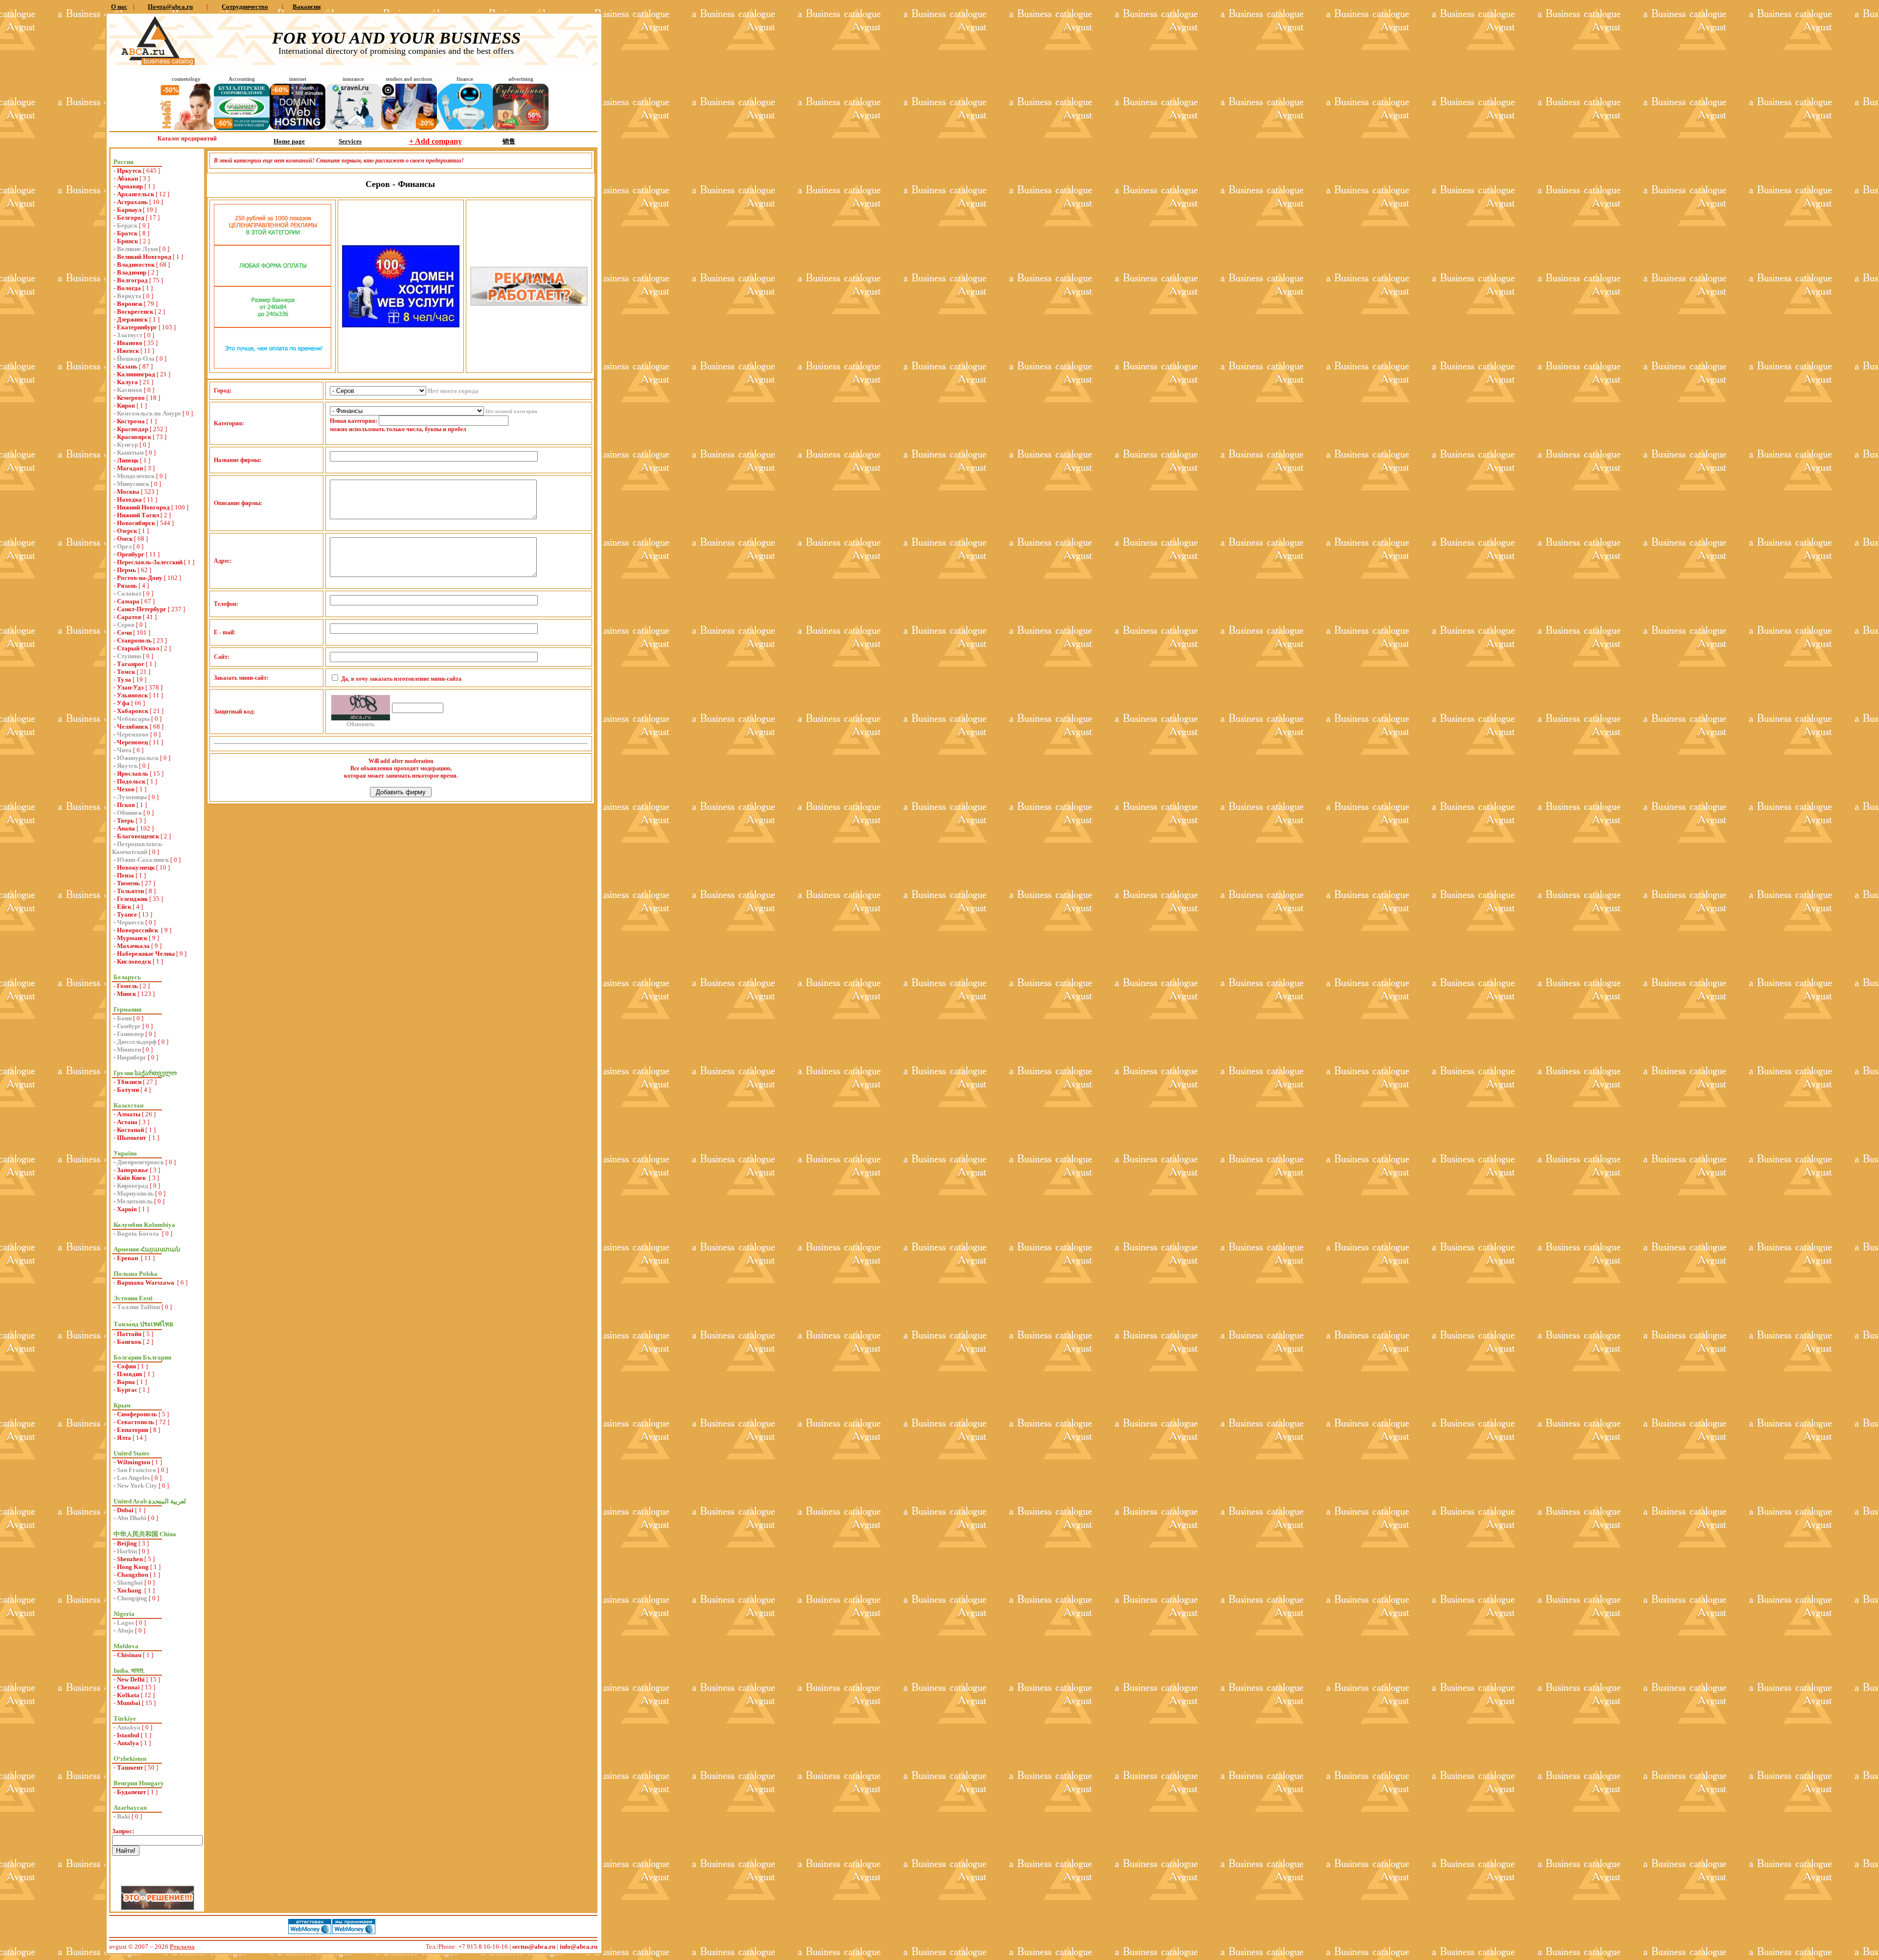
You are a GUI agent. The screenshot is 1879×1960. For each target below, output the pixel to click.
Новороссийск (138, 930)
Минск (126, 994)
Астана (127, 1122)
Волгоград (132, 280)
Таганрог (131, 664)
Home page (289, 141)
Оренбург (131, 554)
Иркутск (129, 171)
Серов (126, 625)
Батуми (128, 1090)
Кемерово (131, 398)
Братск (127, 233)
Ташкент (130, 1767)
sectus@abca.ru (534, 1947)
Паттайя (129, 1334)
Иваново (130, 343)
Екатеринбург (137, 327)
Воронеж (130, 304)
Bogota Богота (139, 1234)
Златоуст (130, 335)
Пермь (126, 570)
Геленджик (132, 899)
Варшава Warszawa (146, 1282)
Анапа (126, 828)
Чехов (126, 789)
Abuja (125, 1630)
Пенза (126, 875)
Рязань (127, 586)
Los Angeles (133, 1478)
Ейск (124, 907)
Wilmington (134, 1462)
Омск (125, 539)
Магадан (130, 468)
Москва (128, 492)
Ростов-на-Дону (140, 578)
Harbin (127, 1551)
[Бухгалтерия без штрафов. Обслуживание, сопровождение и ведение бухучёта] (242, 128)
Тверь (126, 820)
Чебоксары (133, 719)
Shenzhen (130, 1559)
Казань (127, 366)
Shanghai (130, 1582)
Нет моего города (453, 391)
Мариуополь (135, 1193)
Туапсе (127, 914)
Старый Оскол (138, 648)
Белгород (131, 218)
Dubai (125, 1510)
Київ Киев (132, 1178)
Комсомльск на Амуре (149, 413)
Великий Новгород (144, 257)
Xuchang (130, 1590)
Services (350, 141)
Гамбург (129, 1026)
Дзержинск (132, 319)
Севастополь (136, 1422)
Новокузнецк (136, 867)
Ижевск (128, 351)
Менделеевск (136, 476)
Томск (126, 672)
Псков (126, 805)
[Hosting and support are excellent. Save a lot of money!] (298, 127)
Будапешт (131, 1792)
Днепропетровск (140, 1162)
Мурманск (132, 938)
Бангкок (129, 1342)
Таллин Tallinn (138, 1307)
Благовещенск (138, 836)
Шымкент (132, 1138)
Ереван (128, 1258)
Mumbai (129, 1703)
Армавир (130, 186)
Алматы (129, 1114)
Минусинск (133, 484)
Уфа (123, 703)
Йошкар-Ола (136, 358)
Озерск (127, 531)
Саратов (129, 617)
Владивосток (136, 265)
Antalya (128, 1743)
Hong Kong (133, 1567)
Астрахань (132, 202)
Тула (124, 680)
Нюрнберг (132, 1057)
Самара (128, 601)
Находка (129, 499)
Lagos (126, 1623)
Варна (126, 1382)
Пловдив (130, 1374)
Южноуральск (138, 758)
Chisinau (129, 1655)
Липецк (128, 460)
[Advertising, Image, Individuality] (529, 304)
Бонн (124, 1018)
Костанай (130, 1130)
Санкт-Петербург (142, 609)
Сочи (124, 633)
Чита (124, 750)
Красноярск (134, 437)
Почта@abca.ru (170, 7)
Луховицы (132, 797)
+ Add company (435, 141)
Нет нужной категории (511, 411)
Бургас (127, 1390)
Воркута (129, 296)
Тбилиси (129, 1082)
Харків (127, 1209)
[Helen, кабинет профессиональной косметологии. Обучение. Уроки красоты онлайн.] (186, 128)
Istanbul (128, 1735)
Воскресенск (135, 311)
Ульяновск (132, 695)
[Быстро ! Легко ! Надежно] (401, 325)
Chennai (128, 1687)
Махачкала (133, 946)
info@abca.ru (579, 1947)
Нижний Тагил (138, 515)
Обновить (361, 724)
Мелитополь (135, 1201)
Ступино (129, 656)
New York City (137, 1486)
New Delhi (131, 1679)
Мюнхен (129, 1049)
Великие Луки (137, 249)
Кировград (133, 1186)
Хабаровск (133, 711)
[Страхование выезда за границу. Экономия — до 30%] (353, 128)
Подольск (131, 781)
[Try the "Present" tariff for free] (273, 366)
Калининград (136, 374)
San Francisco (137, 1470)
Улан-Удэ (130, 687)
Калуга (127, 382)
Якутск (127, 766)
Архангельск (136, 194)
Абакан (127, 178)
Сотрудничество (245, 7)
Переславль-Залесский (150, 562)
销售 (509, 141)
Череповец (132, 742)
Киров (126, 405)
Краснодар (133, 429)
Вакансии (307, 7)
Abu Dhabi (132, 1518)
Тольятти (130, 891)
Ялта (124, 1438)
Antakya (129, 1727)
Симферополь (137, 1414)
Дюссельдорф (137, 1042)
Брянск (127, 241)
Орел (124, 546)
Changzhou (133, 1575)
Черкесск (130, 922)
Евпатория (133, 1430)
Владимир (132, 272)
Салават (129, 593)
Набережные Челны (146, 954)
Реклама (182, 1947)
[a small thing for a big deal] (521, 128)
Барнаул (129, 210)
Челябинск (133, 726)
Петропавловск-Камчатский (138, 848)
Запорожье (133, 1170)
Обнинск (129, 813)
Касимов (130, 390)
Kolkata (128, 1695)
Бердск (127, 225)
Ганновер (130, 1034)
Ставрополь (134, 640)
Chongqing (132, 1598)
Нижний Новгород (143, 507)
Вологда (129, 288)
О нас (119, 7)
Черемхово (133, 734)
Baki (124, 1816)
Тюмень (128, 883)
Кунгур (127, 445)
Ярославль (133, 773)
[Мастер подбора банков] (465, 127)
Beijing (127, 1543)
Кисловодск (134, 961)
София (126, 1366)
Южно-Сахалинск (143, 860)
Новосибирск (136, 523)
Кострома (131, 421)
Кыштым (130, 452)
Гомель (127, 986)
